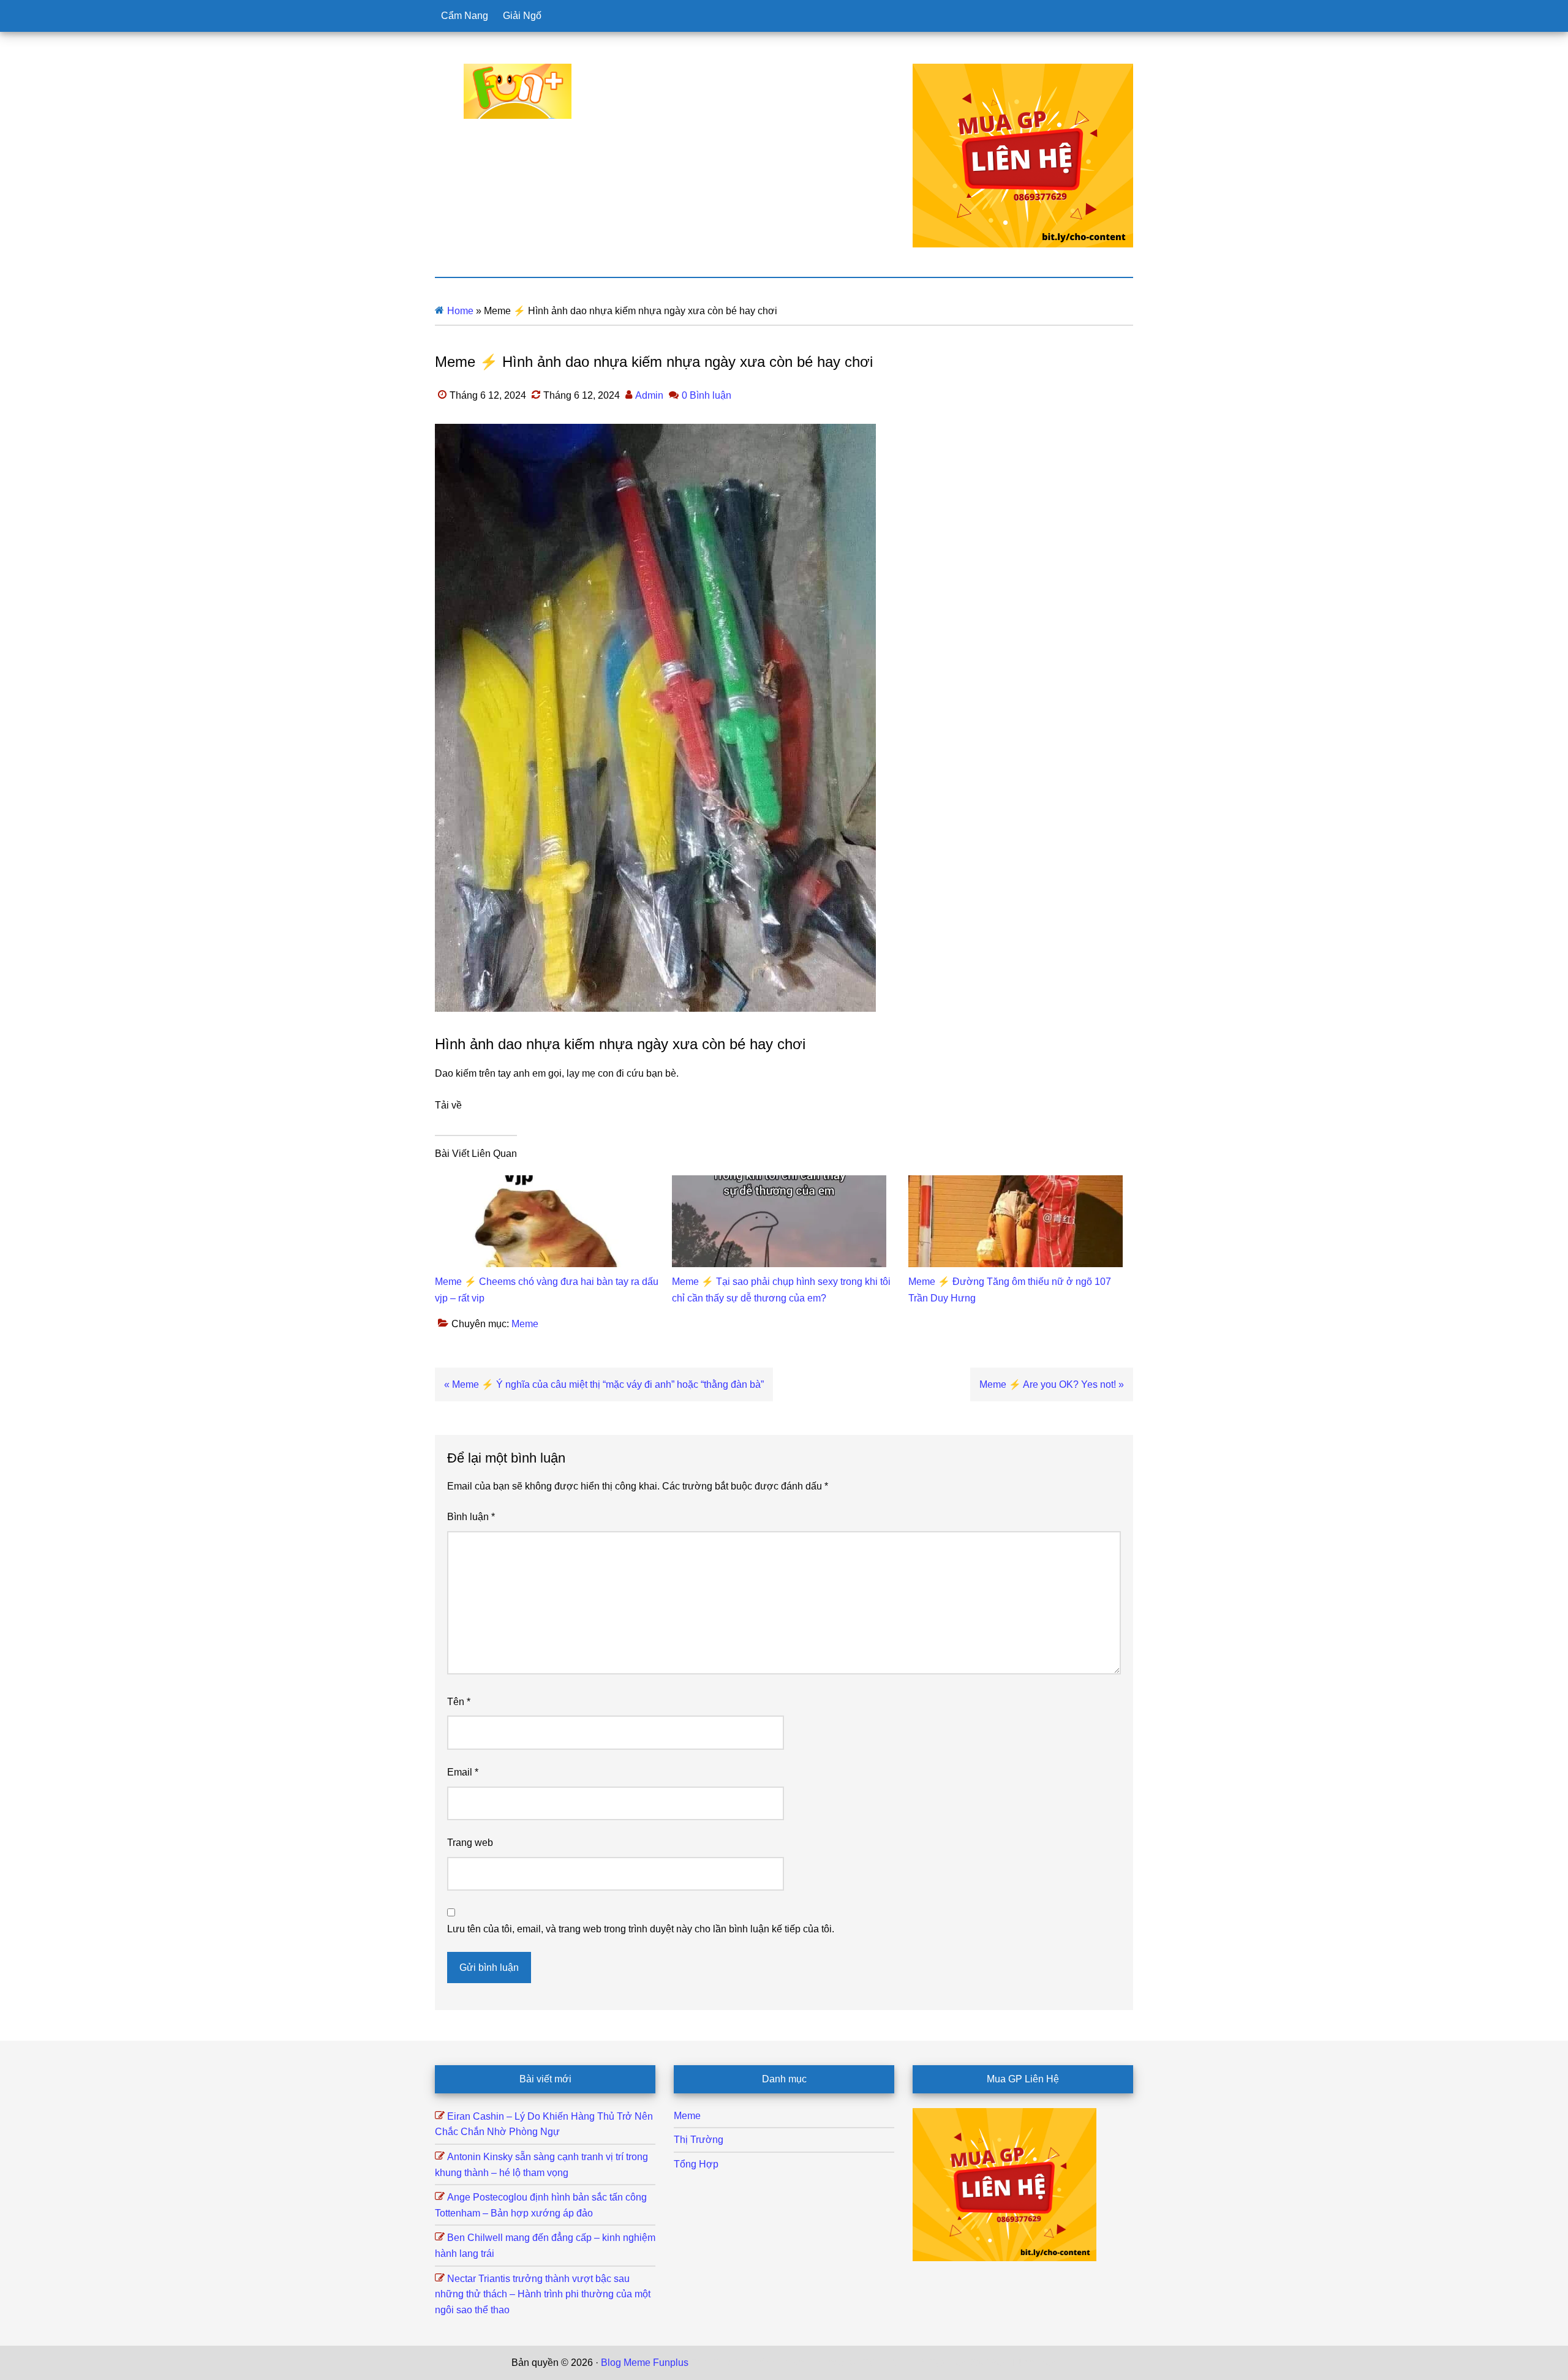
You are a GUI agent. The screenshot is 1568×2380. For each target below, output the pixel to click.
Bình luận (471, 1517)
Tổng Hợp (696, 2164)
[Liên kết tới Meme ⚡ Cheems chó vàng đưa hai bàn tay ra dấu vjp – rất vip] (542, 1183)
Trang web (470, 1843)
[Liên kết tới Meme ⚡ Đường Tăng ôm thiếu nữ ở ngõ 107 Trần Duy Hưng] (1016, 1183)
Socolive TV (849, 2363)
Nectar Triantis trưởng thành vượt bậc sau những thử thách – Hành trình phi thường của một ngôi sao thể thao (543, 2294)
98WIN (1007, 2363)
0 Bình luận (707, 395)
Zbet (701, 2363)
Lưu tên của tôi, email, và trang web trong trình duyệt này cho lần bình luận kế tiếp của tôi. (641, 1929)
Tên (459, 1702)
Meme (525, 1324)
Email (463, 1772)
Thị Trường (699, 2140)
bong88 (1041, 2363)
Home (460, 311)
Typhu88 (948, 2363)
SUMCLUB (902, 2363)
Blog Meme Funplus (518, 91)
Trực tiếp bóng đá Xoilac (766, 2363)
